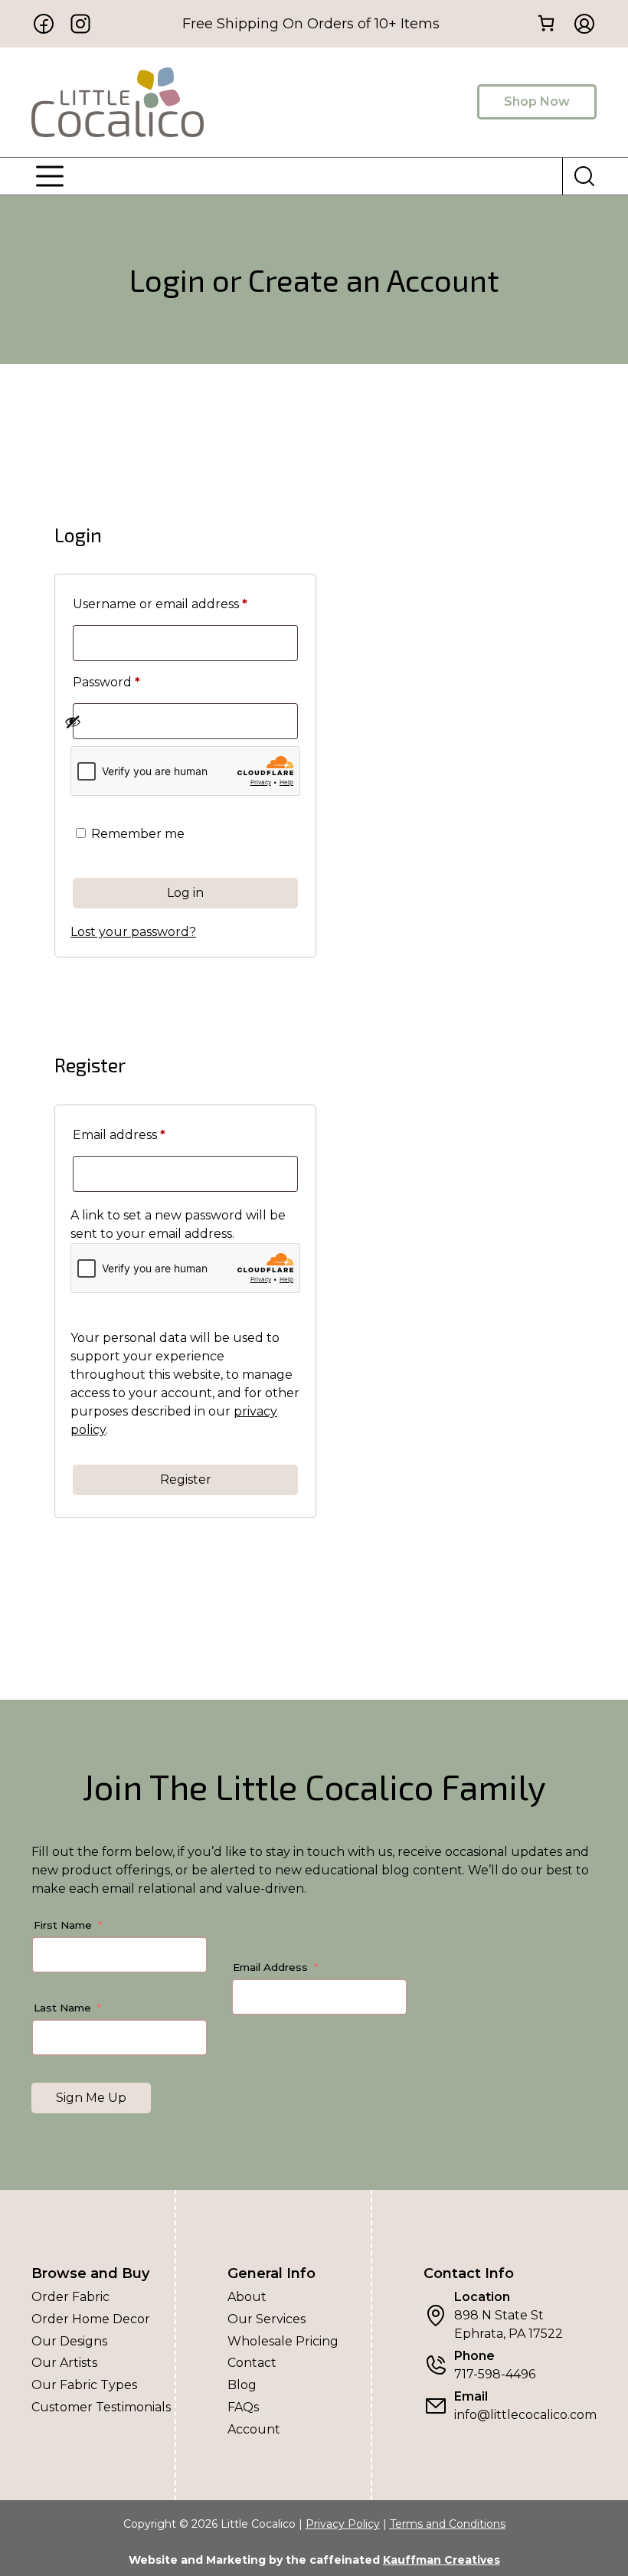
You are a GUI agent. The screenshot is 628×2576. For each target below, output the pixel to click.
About (247, 2297)
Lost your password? (133, 932)
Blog (242, 2385)
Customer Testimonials (101, 2407)
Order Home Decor (91, 2319)
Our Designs (69, 2341)
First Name (63, 1925)
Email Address (270, 1967)
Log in (185, 893)
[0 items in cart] (546, 23)
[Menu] (50, 176)
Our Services (267, 2319)
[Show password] (177, 722)
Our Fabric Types (84, 2385)
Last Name (62, 2008)
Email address (148, 1134)
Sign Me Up (91, 2098)
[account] (580, 24)
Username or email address (185, 604)
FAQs (243, 2407)
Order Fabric (70, 2297)
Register (186, 1479)
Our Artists (64, 2363)
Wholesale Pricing (283, 2341)
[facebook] (44, 24)
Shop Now (537, 101)
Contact (252, 2363)
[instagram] (80, 24)
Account (254, 2429)
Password (135, 682)
